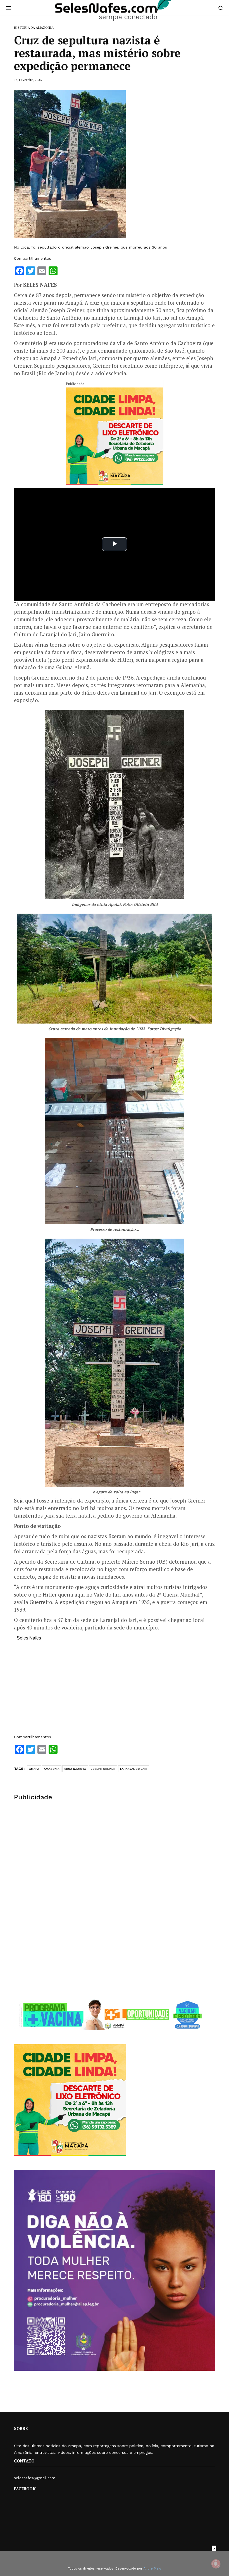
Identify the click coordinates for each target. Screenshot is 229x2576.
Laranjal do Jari (134, 1769)
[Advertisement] (115, 1690)
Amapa (34, 1769)
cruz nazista (75, 1769)
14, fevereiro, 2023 (28, 80)
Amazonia (52, 1769)
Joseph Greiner (103, 1769)
